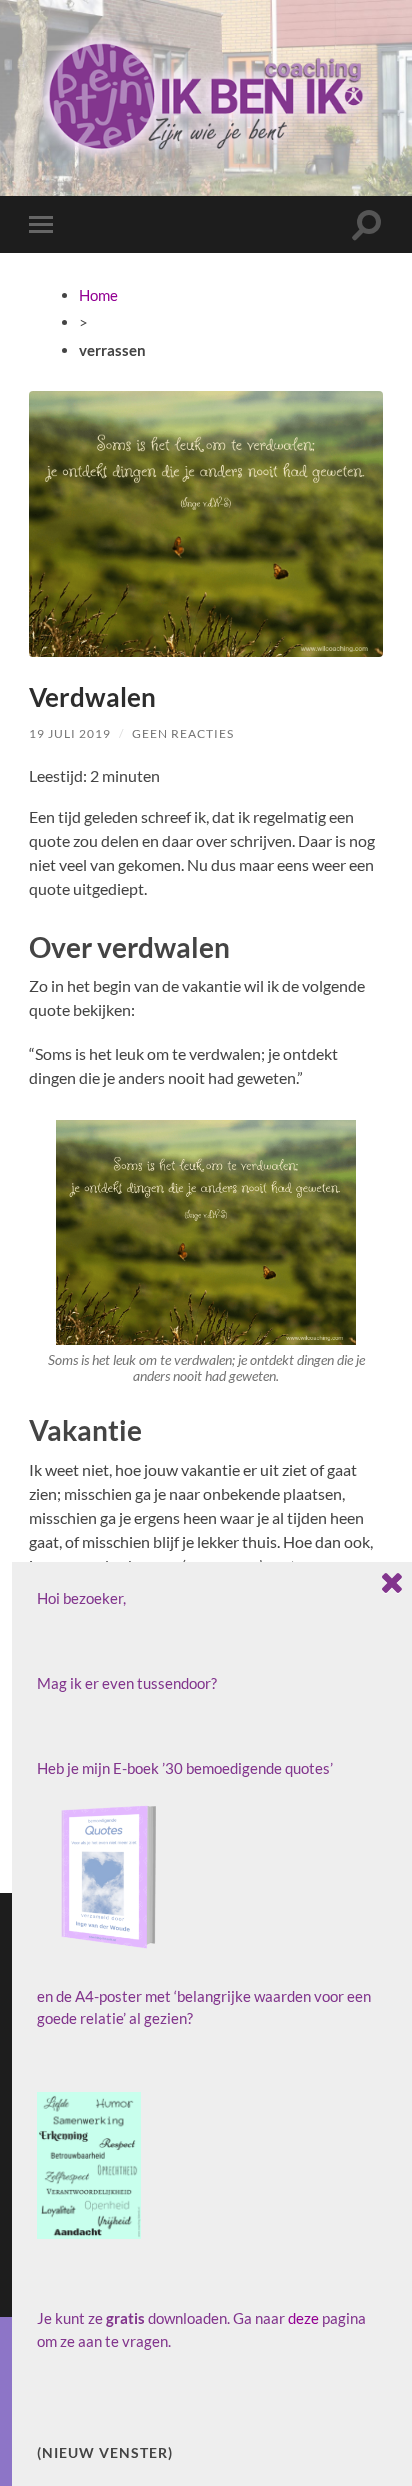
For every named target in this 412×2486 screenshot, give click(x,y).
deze (303, 2318)
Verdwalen (92, 697)
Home (98, 295)
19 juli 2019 (70, 733)
